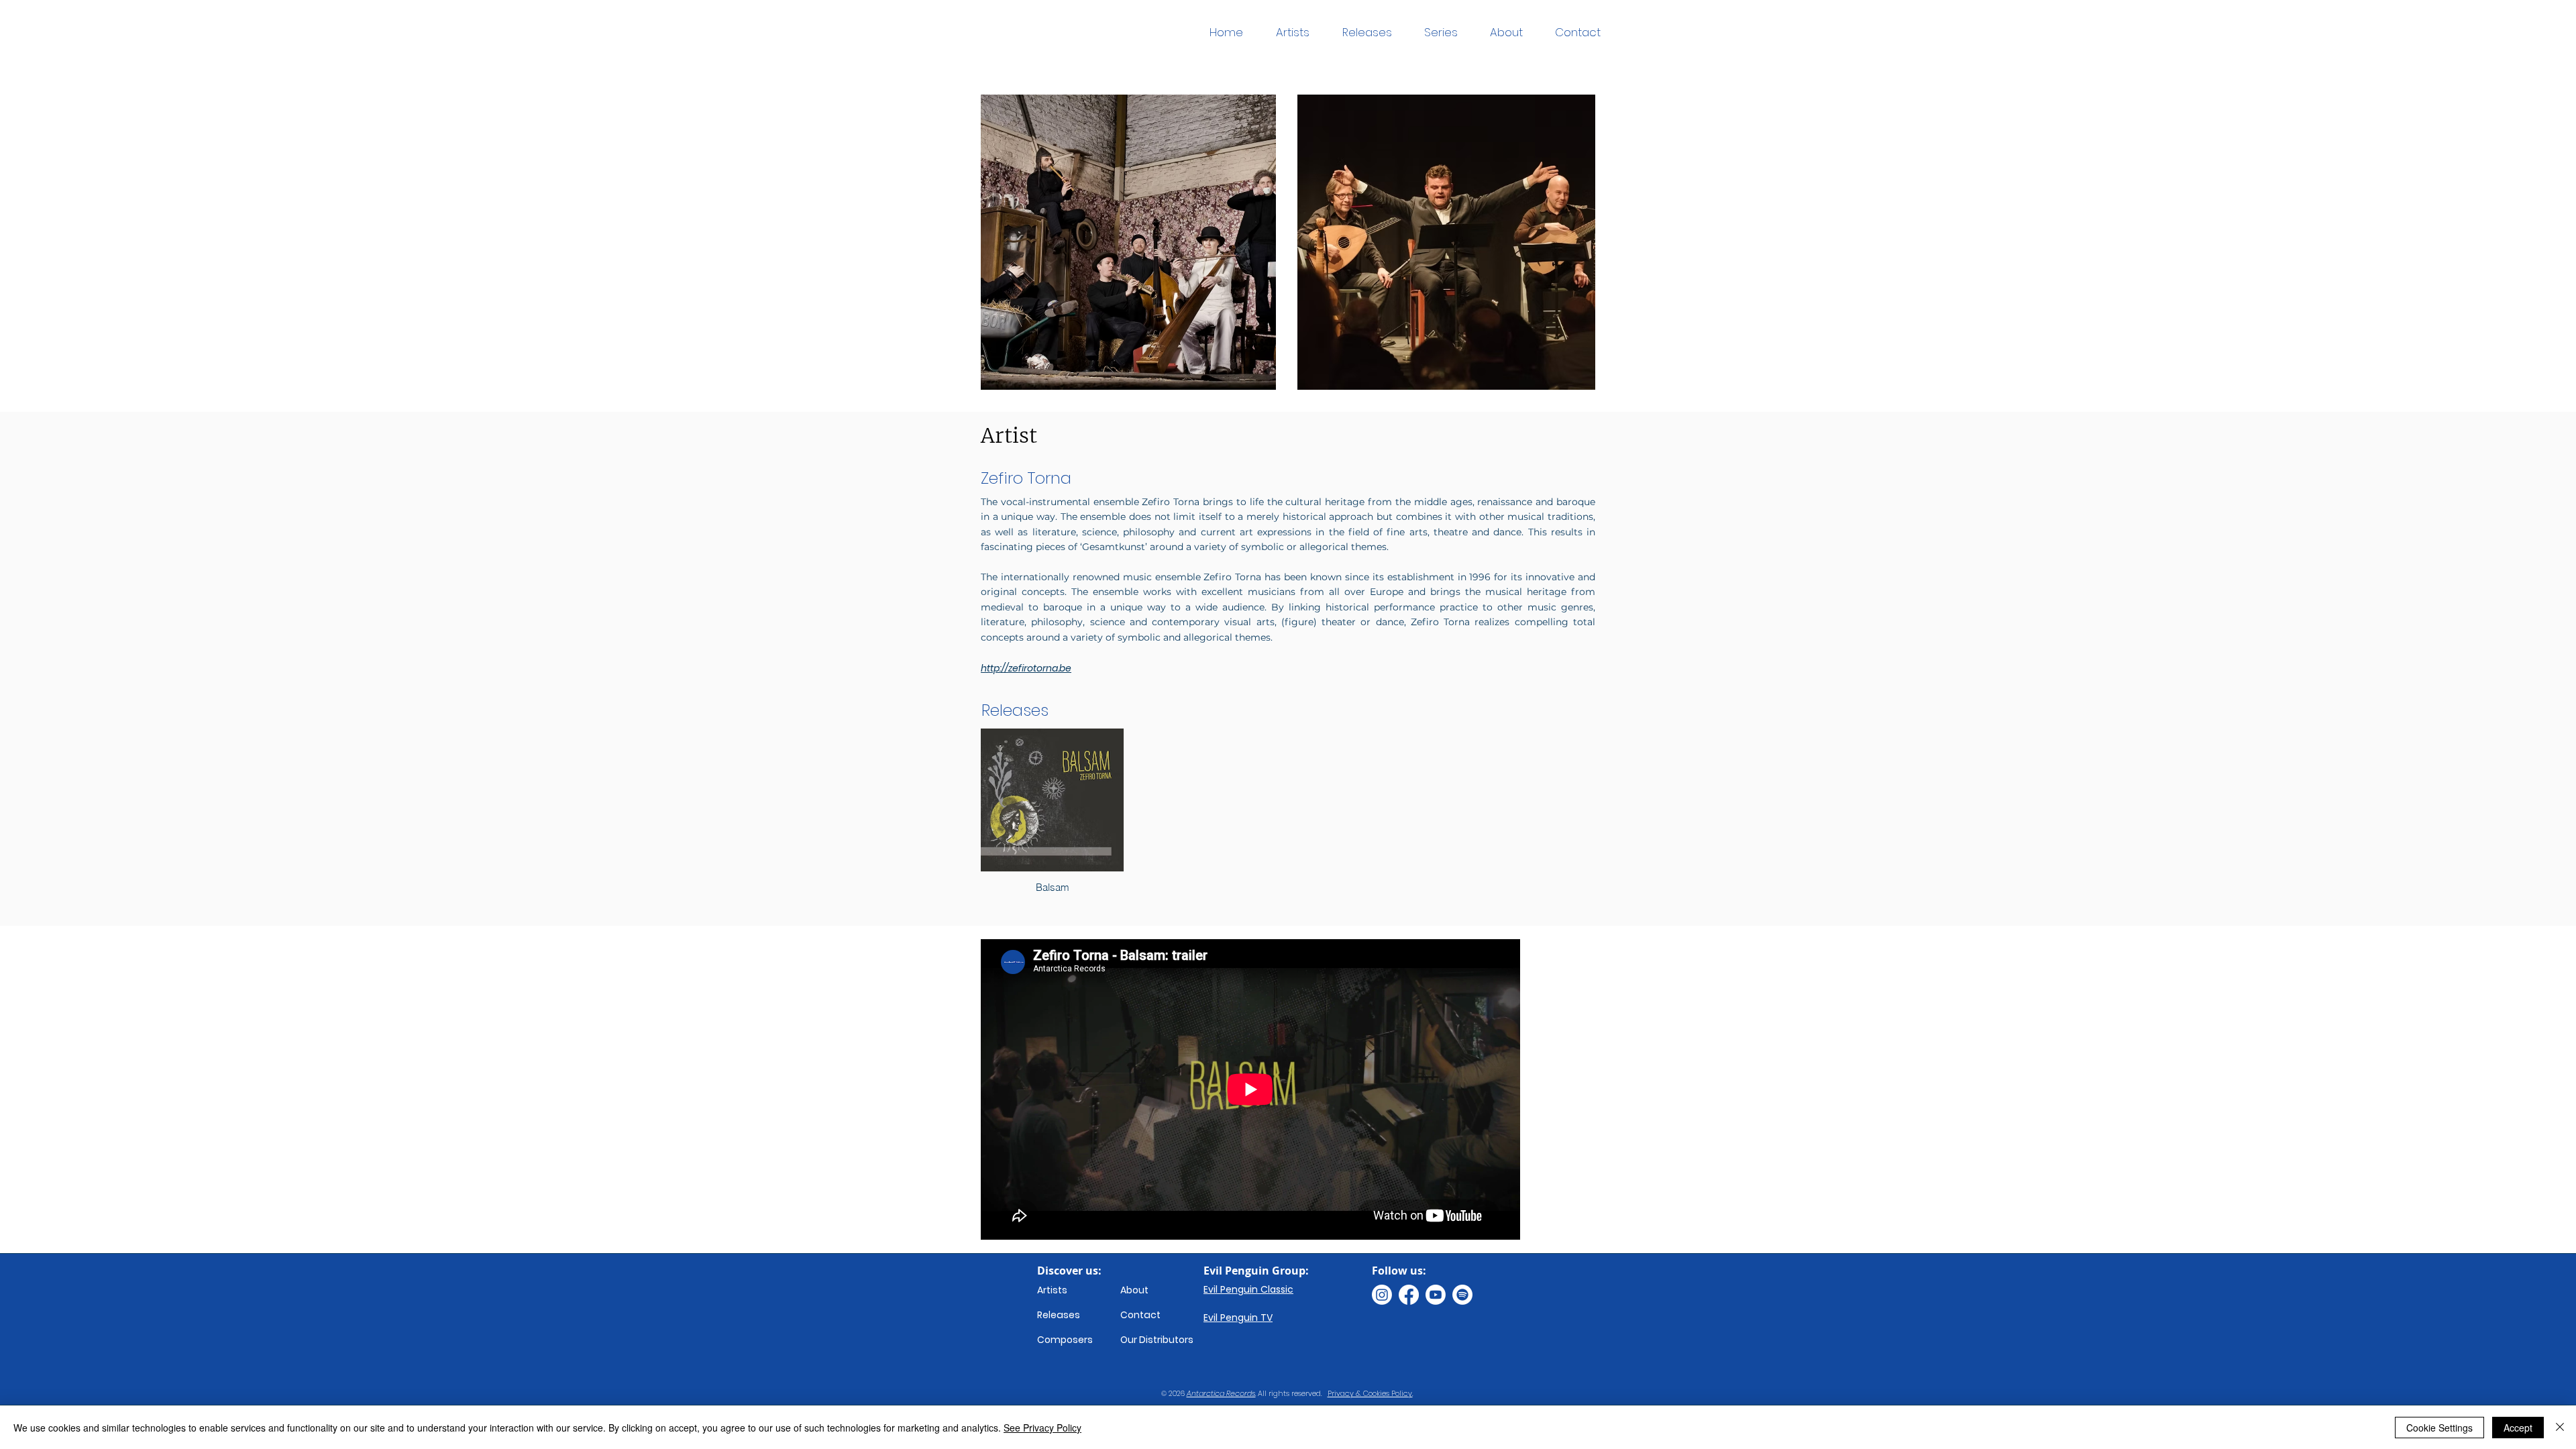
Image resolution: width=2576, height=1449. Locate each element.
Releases (1059, 1315)
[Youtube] (1436, 1295)
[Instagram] (1382, 1295)
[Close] (2560, 1428)
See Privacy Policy (1042, 1428)
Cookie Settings (2439, 1428)
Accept (2518, 1428)
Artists (1052, 1290)
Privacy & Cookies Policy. (1370, 1393)
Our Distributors (1157, 1340)
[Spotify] (1462, 1295)
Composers (1065, 1340)
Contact (1140, 1315)
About (1134, 1290)
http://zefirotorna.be (1026, 668)
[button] (1441, 33)
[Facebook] (1409, 1295)
